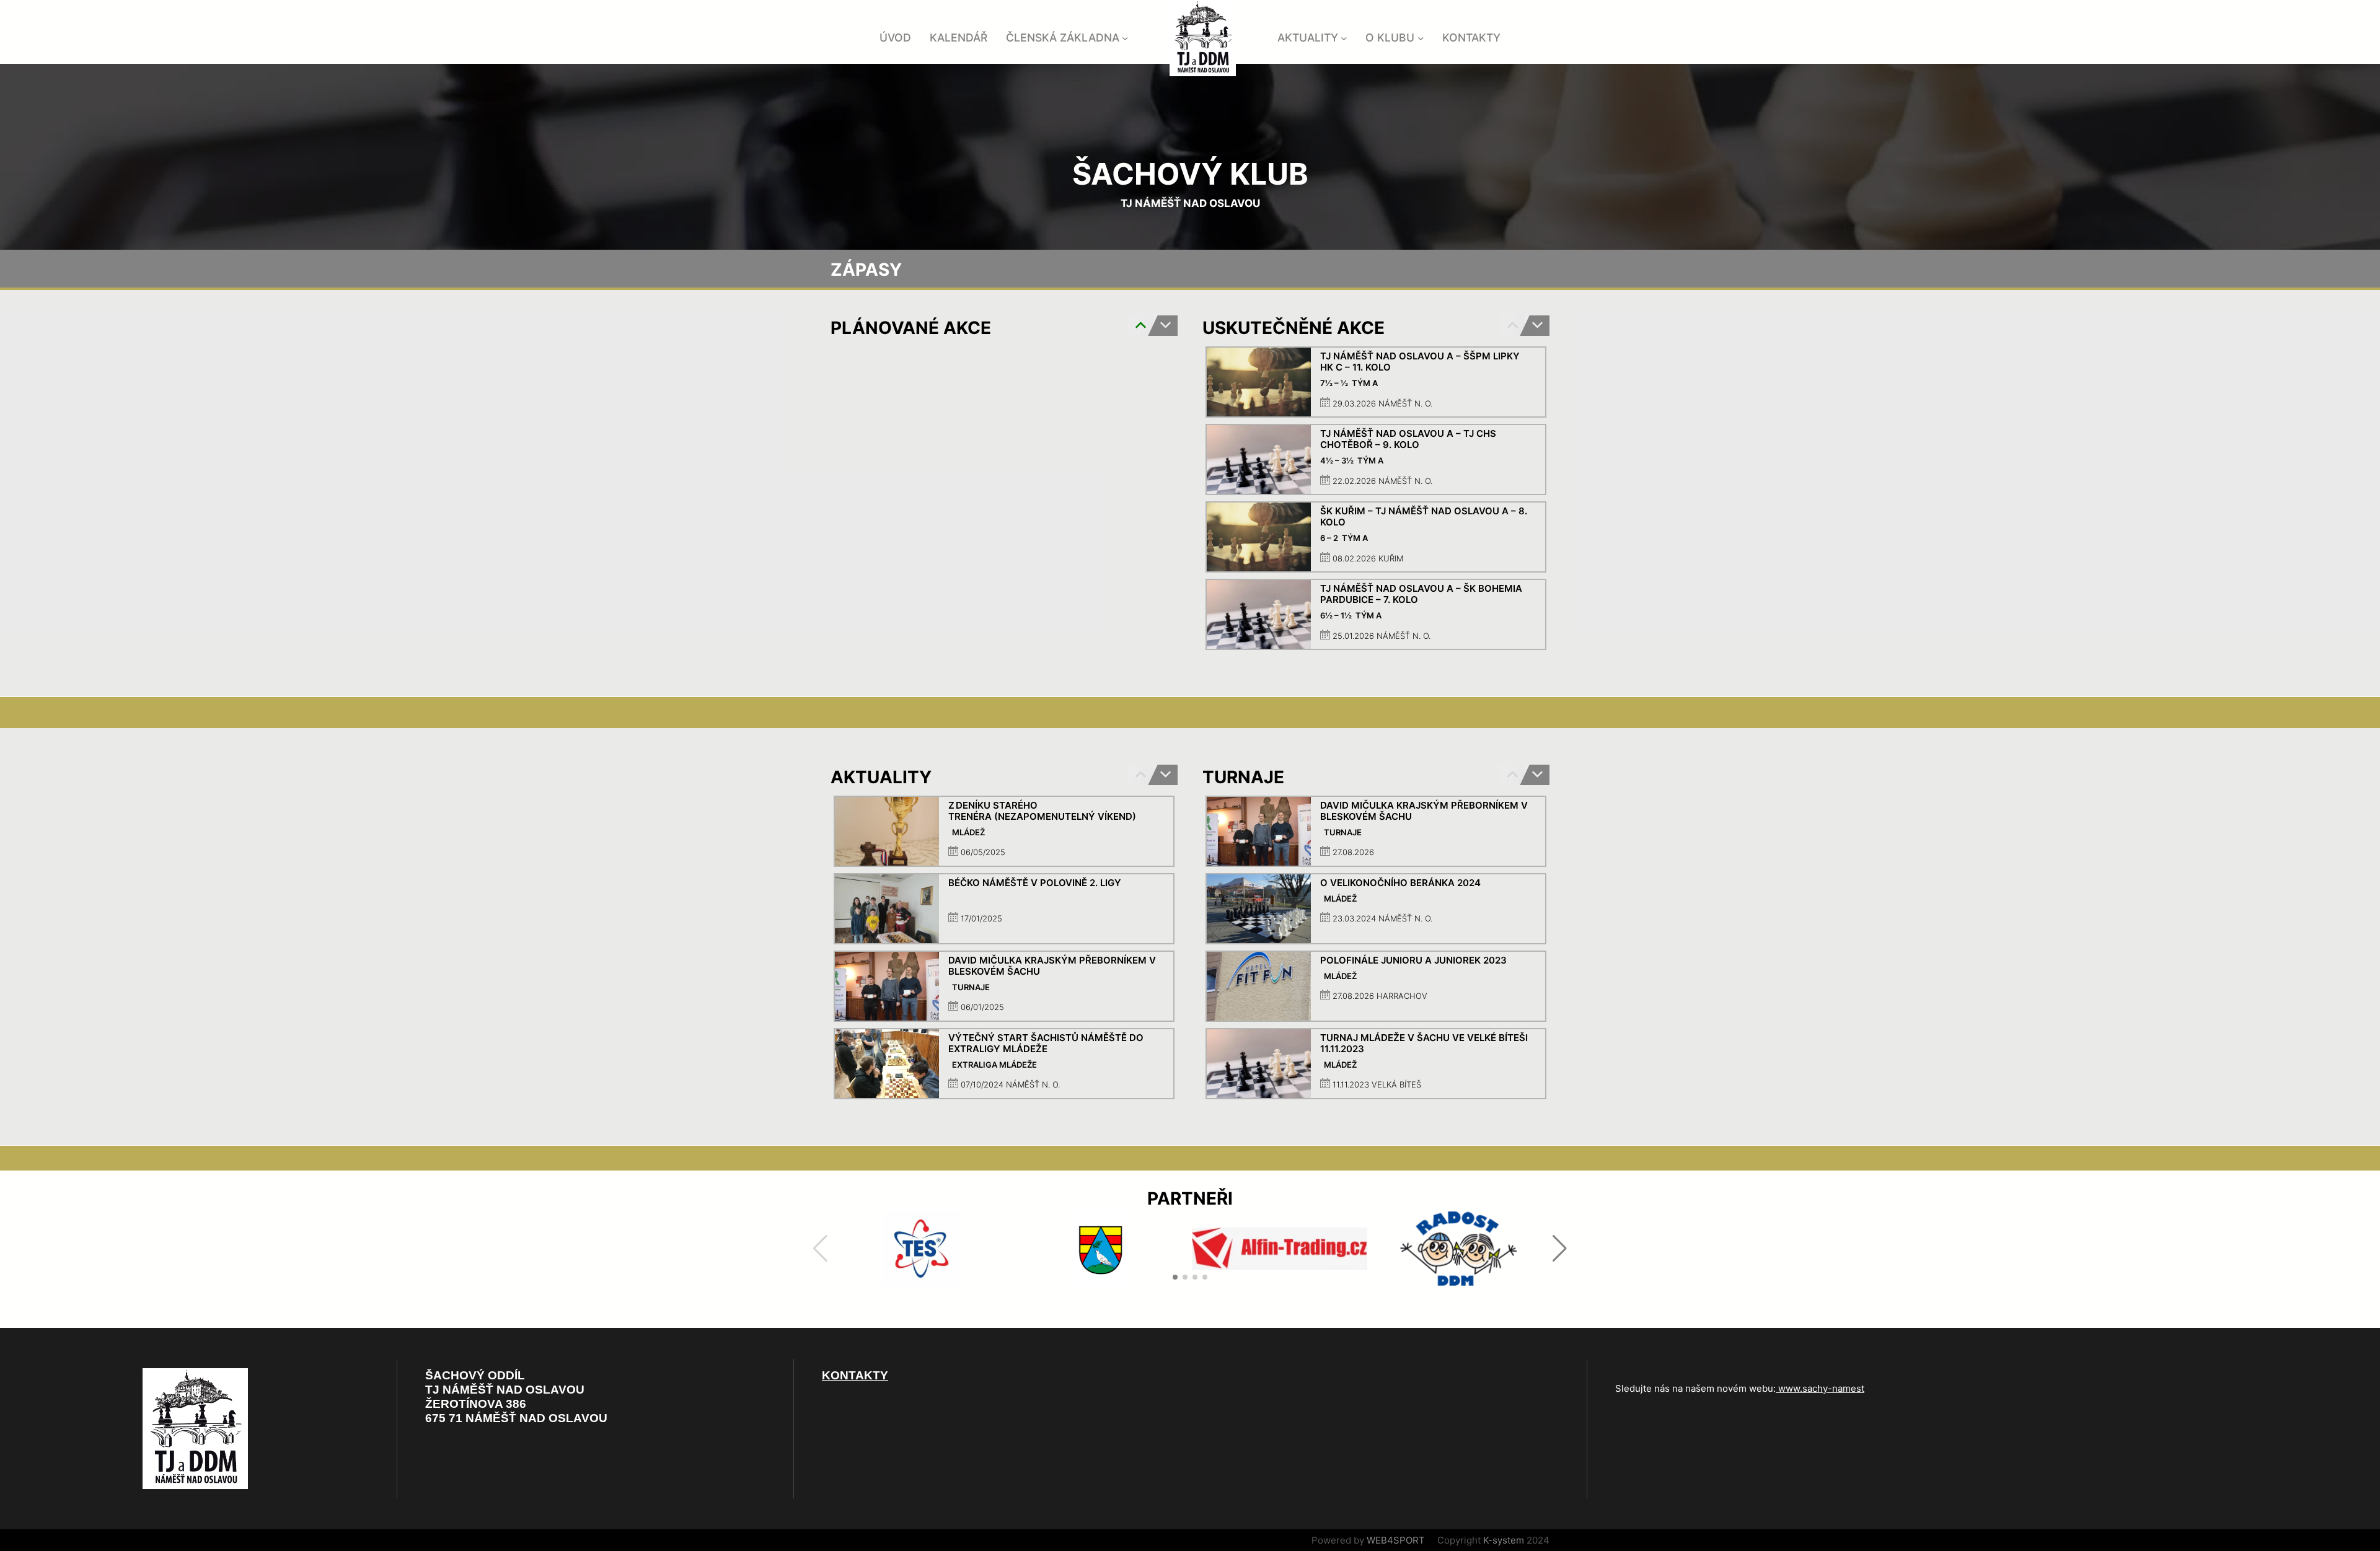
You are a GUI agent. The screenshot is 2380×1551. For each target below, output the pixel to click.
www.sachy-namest (1820, 1388)
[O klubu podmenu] (1421, 38)
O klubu (1390, 37)
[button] (1537, 326)
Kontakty (855, 1375)
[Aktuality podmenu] (1344, 38)
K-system (1504, 1540)
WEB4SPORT (1396, 1540)
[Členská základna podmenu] (1125, 38)
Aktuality (1308, 37)
